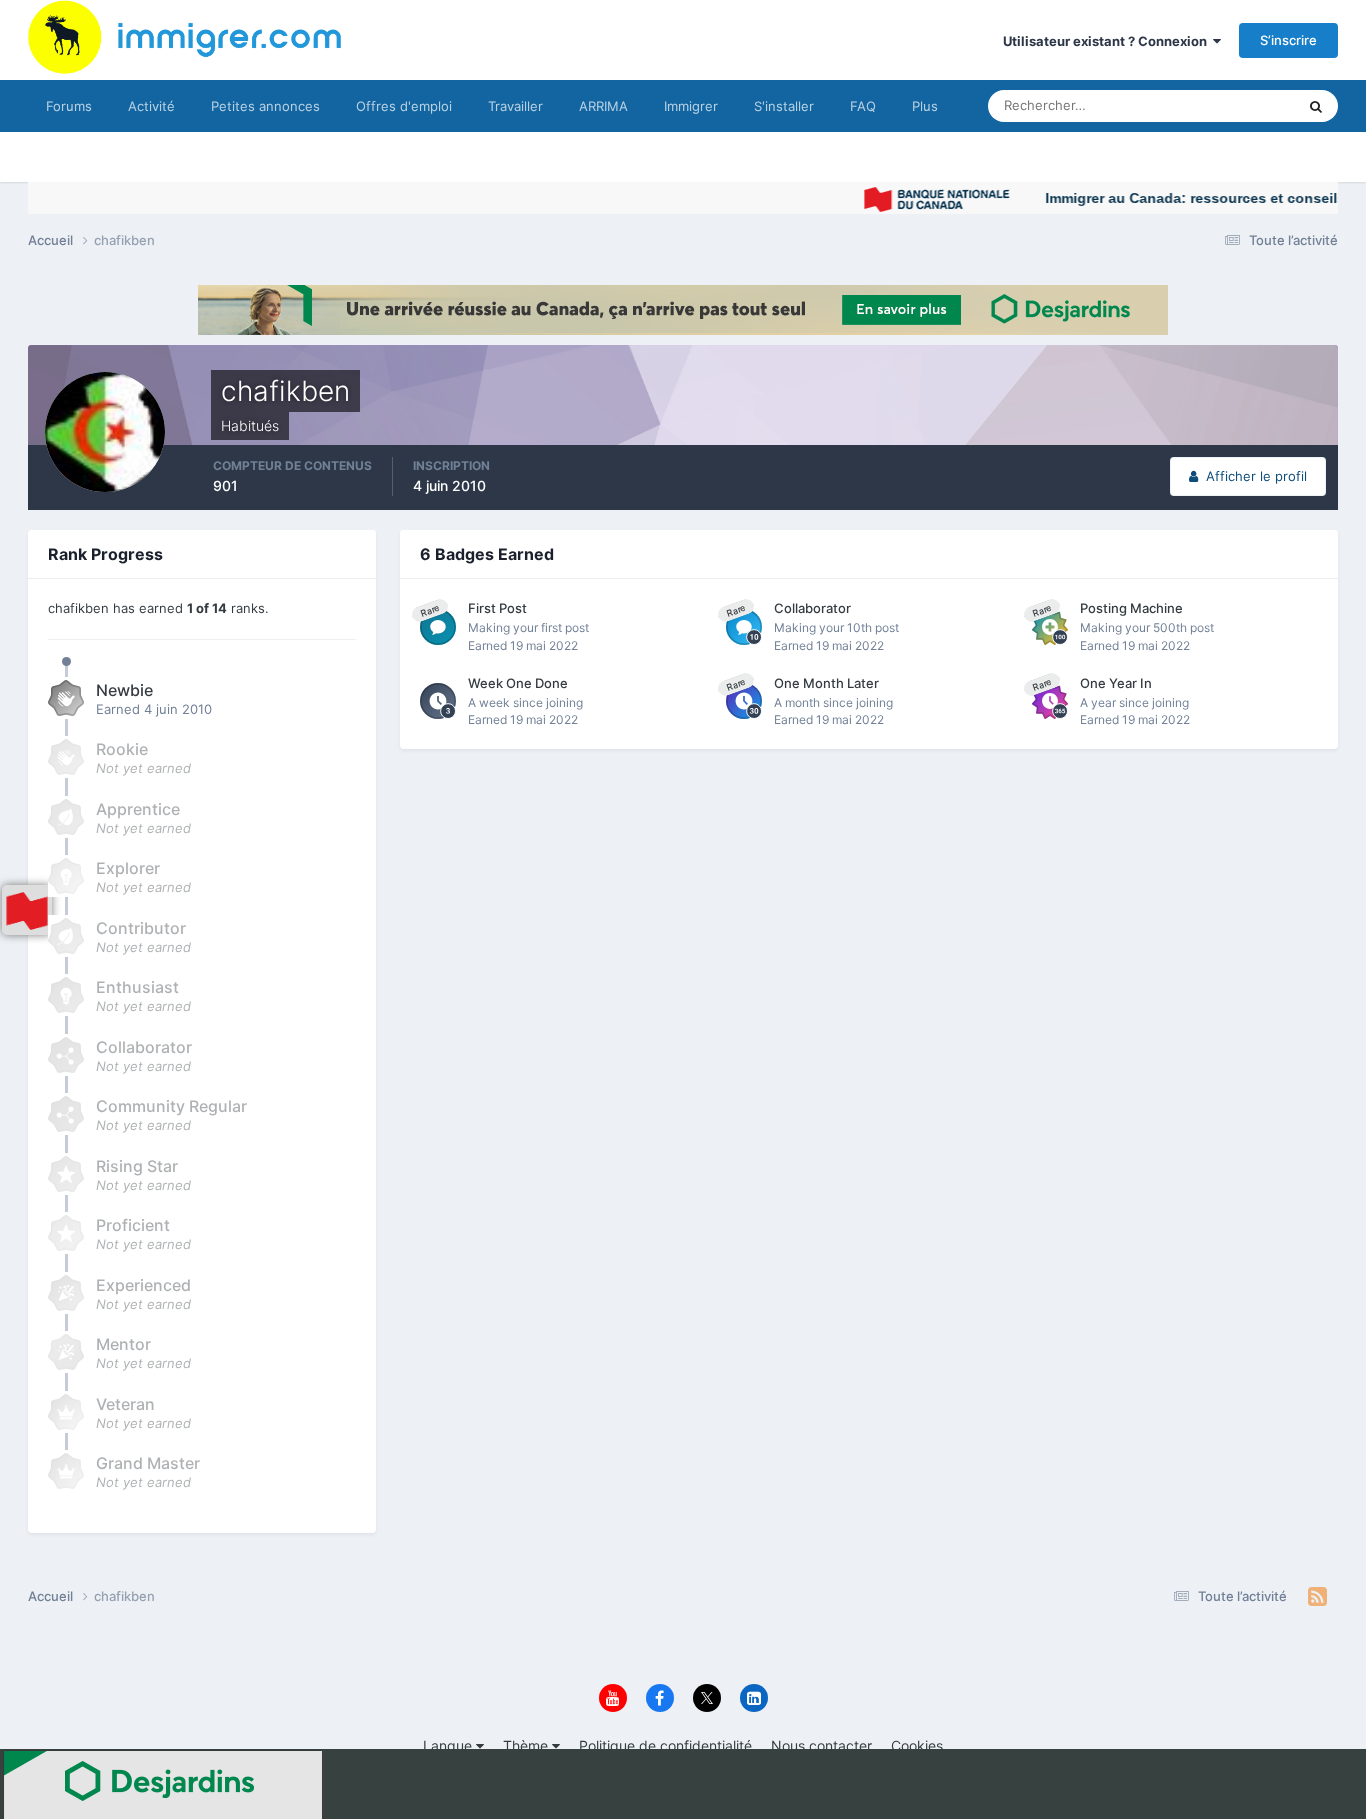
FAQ (863, 106)
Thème (527, 1745)
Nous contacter (821, 1745)
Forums (69, 106)
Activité (151, 106)
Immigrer (691, 106)
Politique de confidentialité (665, 1745)
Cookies (917, 1745)
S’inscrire (1288, 40)
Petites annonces (265, 106)
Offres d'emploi (404, 106)
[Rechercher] (1316, 106)
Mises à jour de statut (1207, 105)
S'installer (784, 106)
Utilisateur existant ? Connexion (1108, 41)
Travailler (515, 106)
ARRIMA (603, 106)
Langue (449, 1745)
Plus (925, 106)
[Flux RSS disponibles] (1317, 1597)
